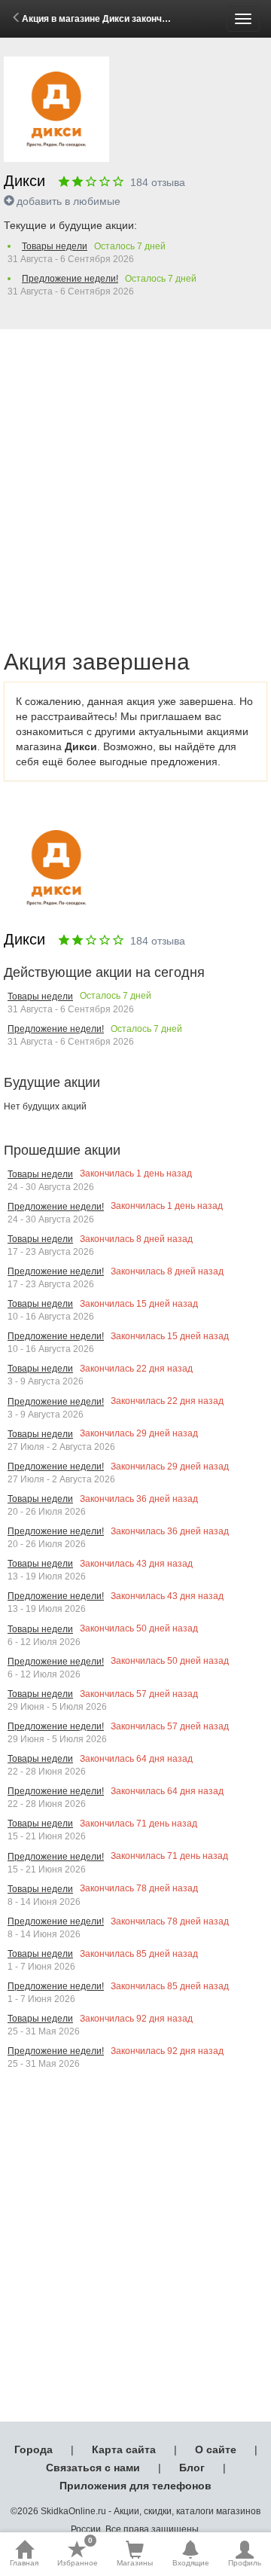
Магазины (135, 2563)
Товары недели (55, 246)
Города (33, 2449)
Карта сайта (124, 2449)
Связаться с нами (93, 2468)
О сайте (216, 2449)
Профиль (245, 2563)
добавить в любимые (69, 201)
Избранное (78, 2553)
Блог (192, 2468)
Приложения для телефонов (135, 2486)
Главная (24, 2563)
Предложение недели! (70, 279)
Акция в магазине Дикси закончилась (105, 19)
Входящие (191, 2563)
